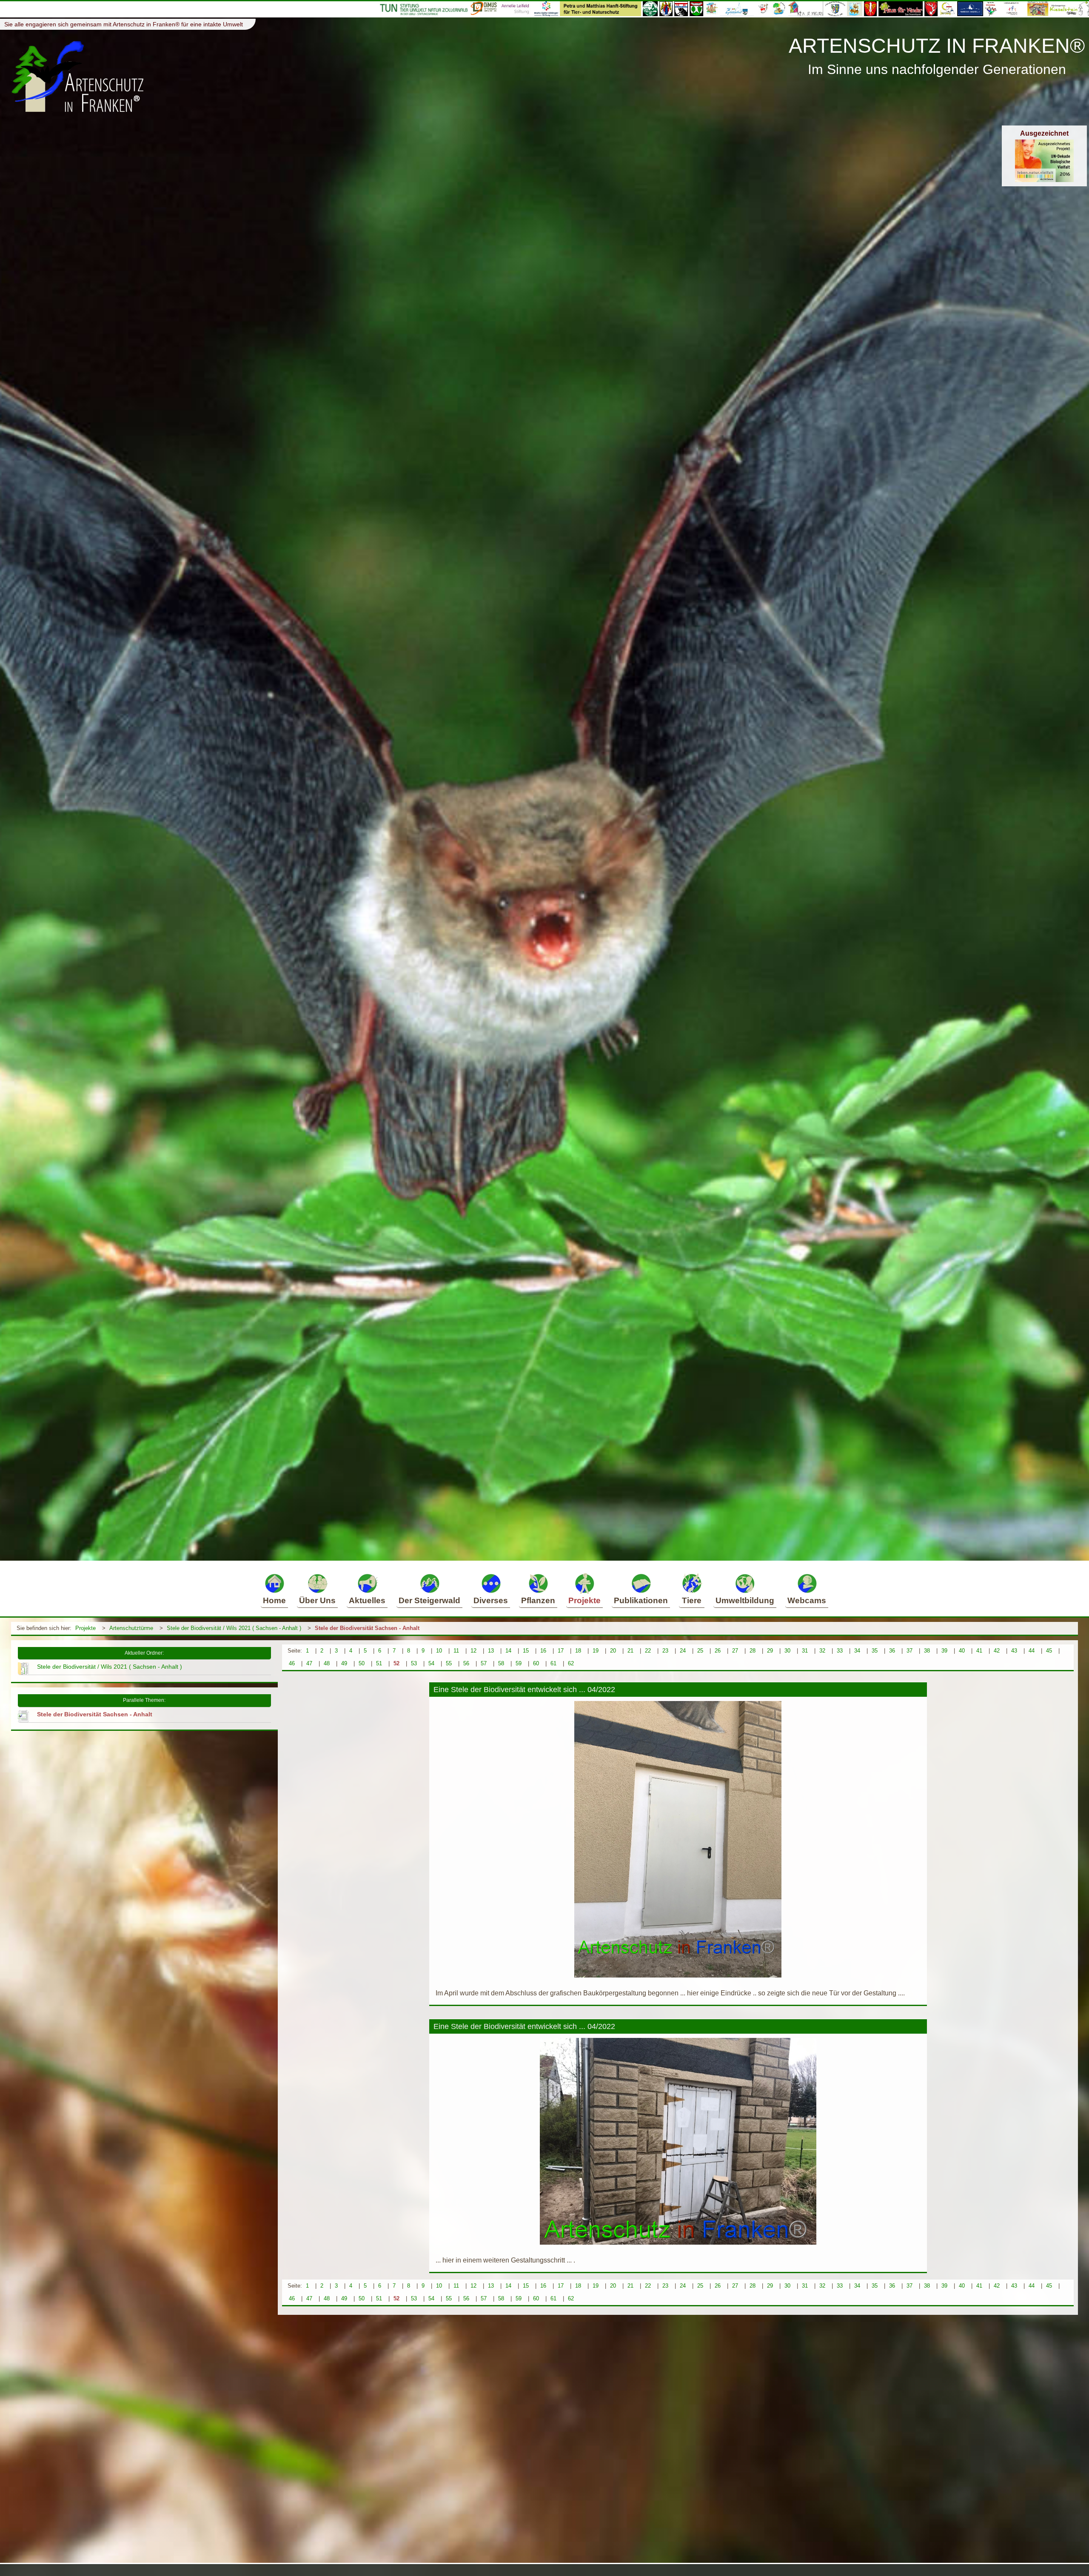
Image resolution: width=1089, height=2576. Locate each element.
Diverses (491, 1600)
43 (1014, 1651)
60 (536, 1663)
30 (787, 1651)
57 (484, 1663)
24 (683, 1651)
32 (822, 1651)
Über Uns (317, 1600)
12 (473, 1651)
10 (439, 1651)
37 (909, 1651)
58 (501, 1663)
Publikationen (641, 1600)
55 (449, 1663)
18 (578, 1651)
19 (596, 1651)
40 (962, 1651)
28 (753, 1651)
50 (362, 1663)
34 (857, 1651)
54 (431, 1663)
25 (700, 1651)
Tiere (692, 1600)
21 (630, 1651)
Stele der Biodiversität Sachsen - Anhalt (367, 1628)
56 (466, 1663)
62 (571, 1663)
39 (944, 1651)
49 (344, 1663)
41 (979, 1651)
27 (735, 1651)
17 (561, 1651)
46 (292, 1663)
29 (770, 1651)
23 (665, 1651)
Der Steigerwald (429, 1600)
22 (648, 1651)
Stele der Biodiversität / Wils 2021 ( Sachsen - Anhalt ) (234, 1628)
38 (927, 1651)
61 (553, 1663)
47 (309, 1663)
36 (892, 1651)
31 (805, 1651)
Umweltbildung (745, 1600)
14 (508, 1651)
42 (997, 1651)
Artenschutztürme (131, 1628)
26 (718, 1651)
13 (491, 1651)
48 (327, 1663)
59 (519, 1663)
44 (1032, 1651)
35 (875, 1651)
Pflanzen (538, 1600)
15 (526, 1651)
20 (613, 1651)
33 (840, 1651)
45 (1049, 1651)
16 (543, 1651)
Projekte (584, 1600)
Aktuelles (367, 1600)
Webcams (807, 1600)
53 (414, 1663)
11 (456, 1651)
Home (274, 1600)
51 (379, 1663)
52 (396, 1663)
